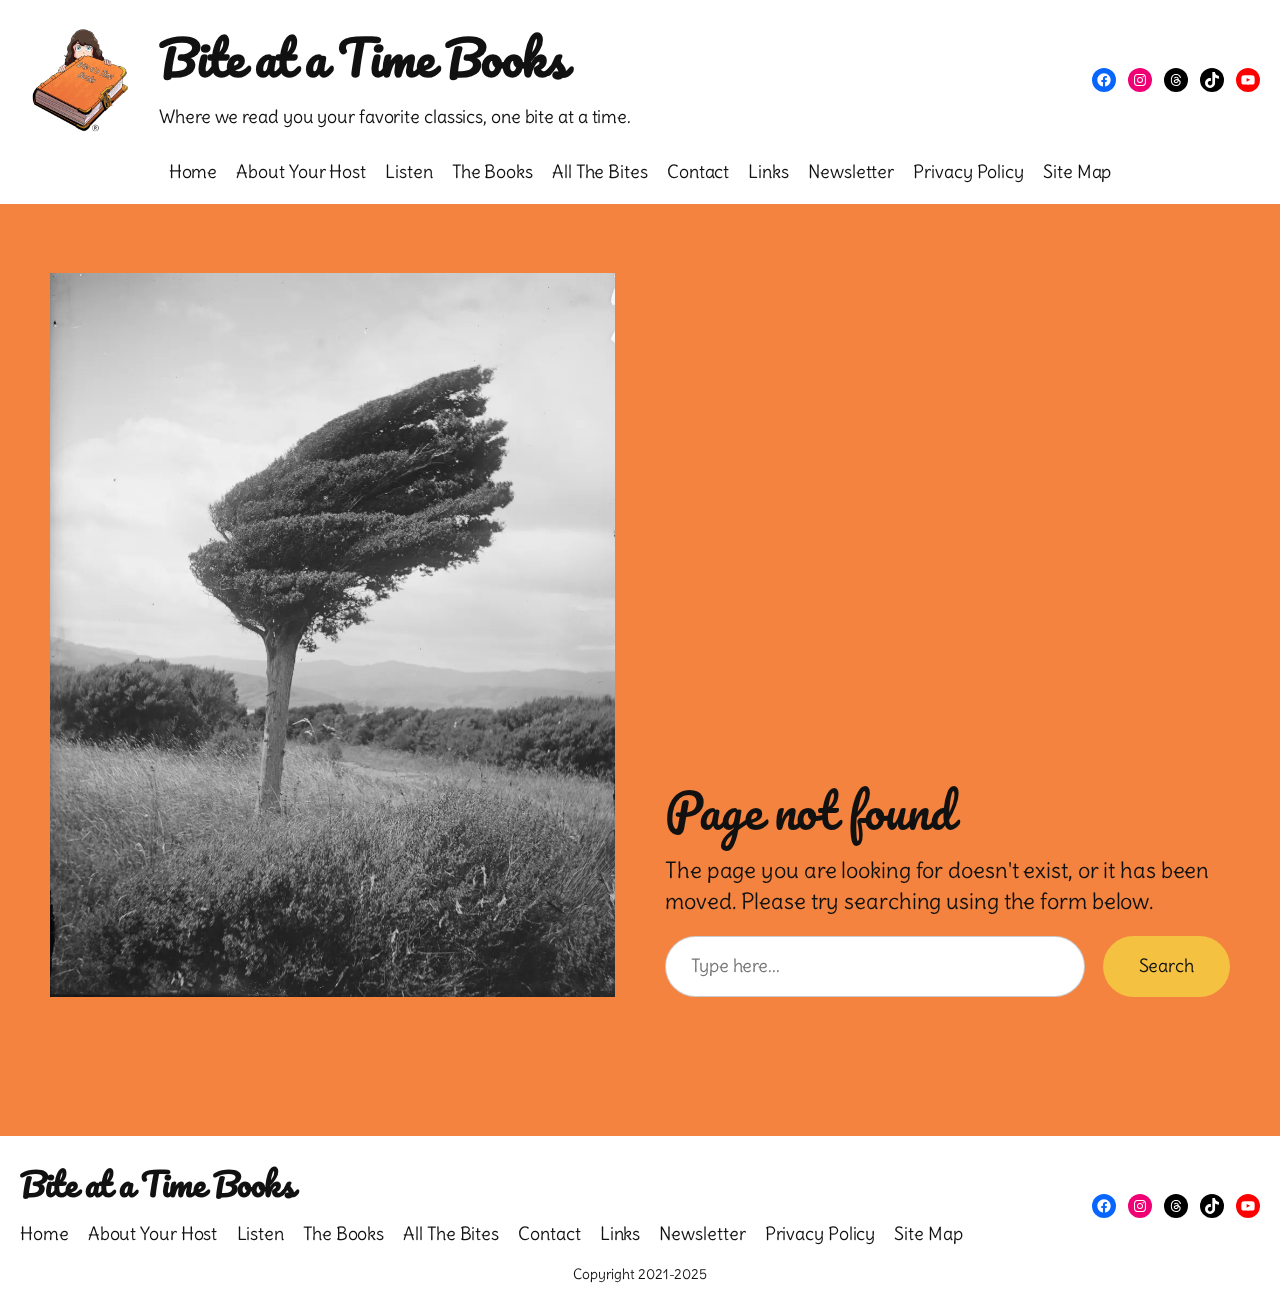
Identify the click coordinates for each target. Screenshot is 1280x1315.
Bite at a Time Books (362, 57)
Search (1166, 965)
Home (193, 171)
